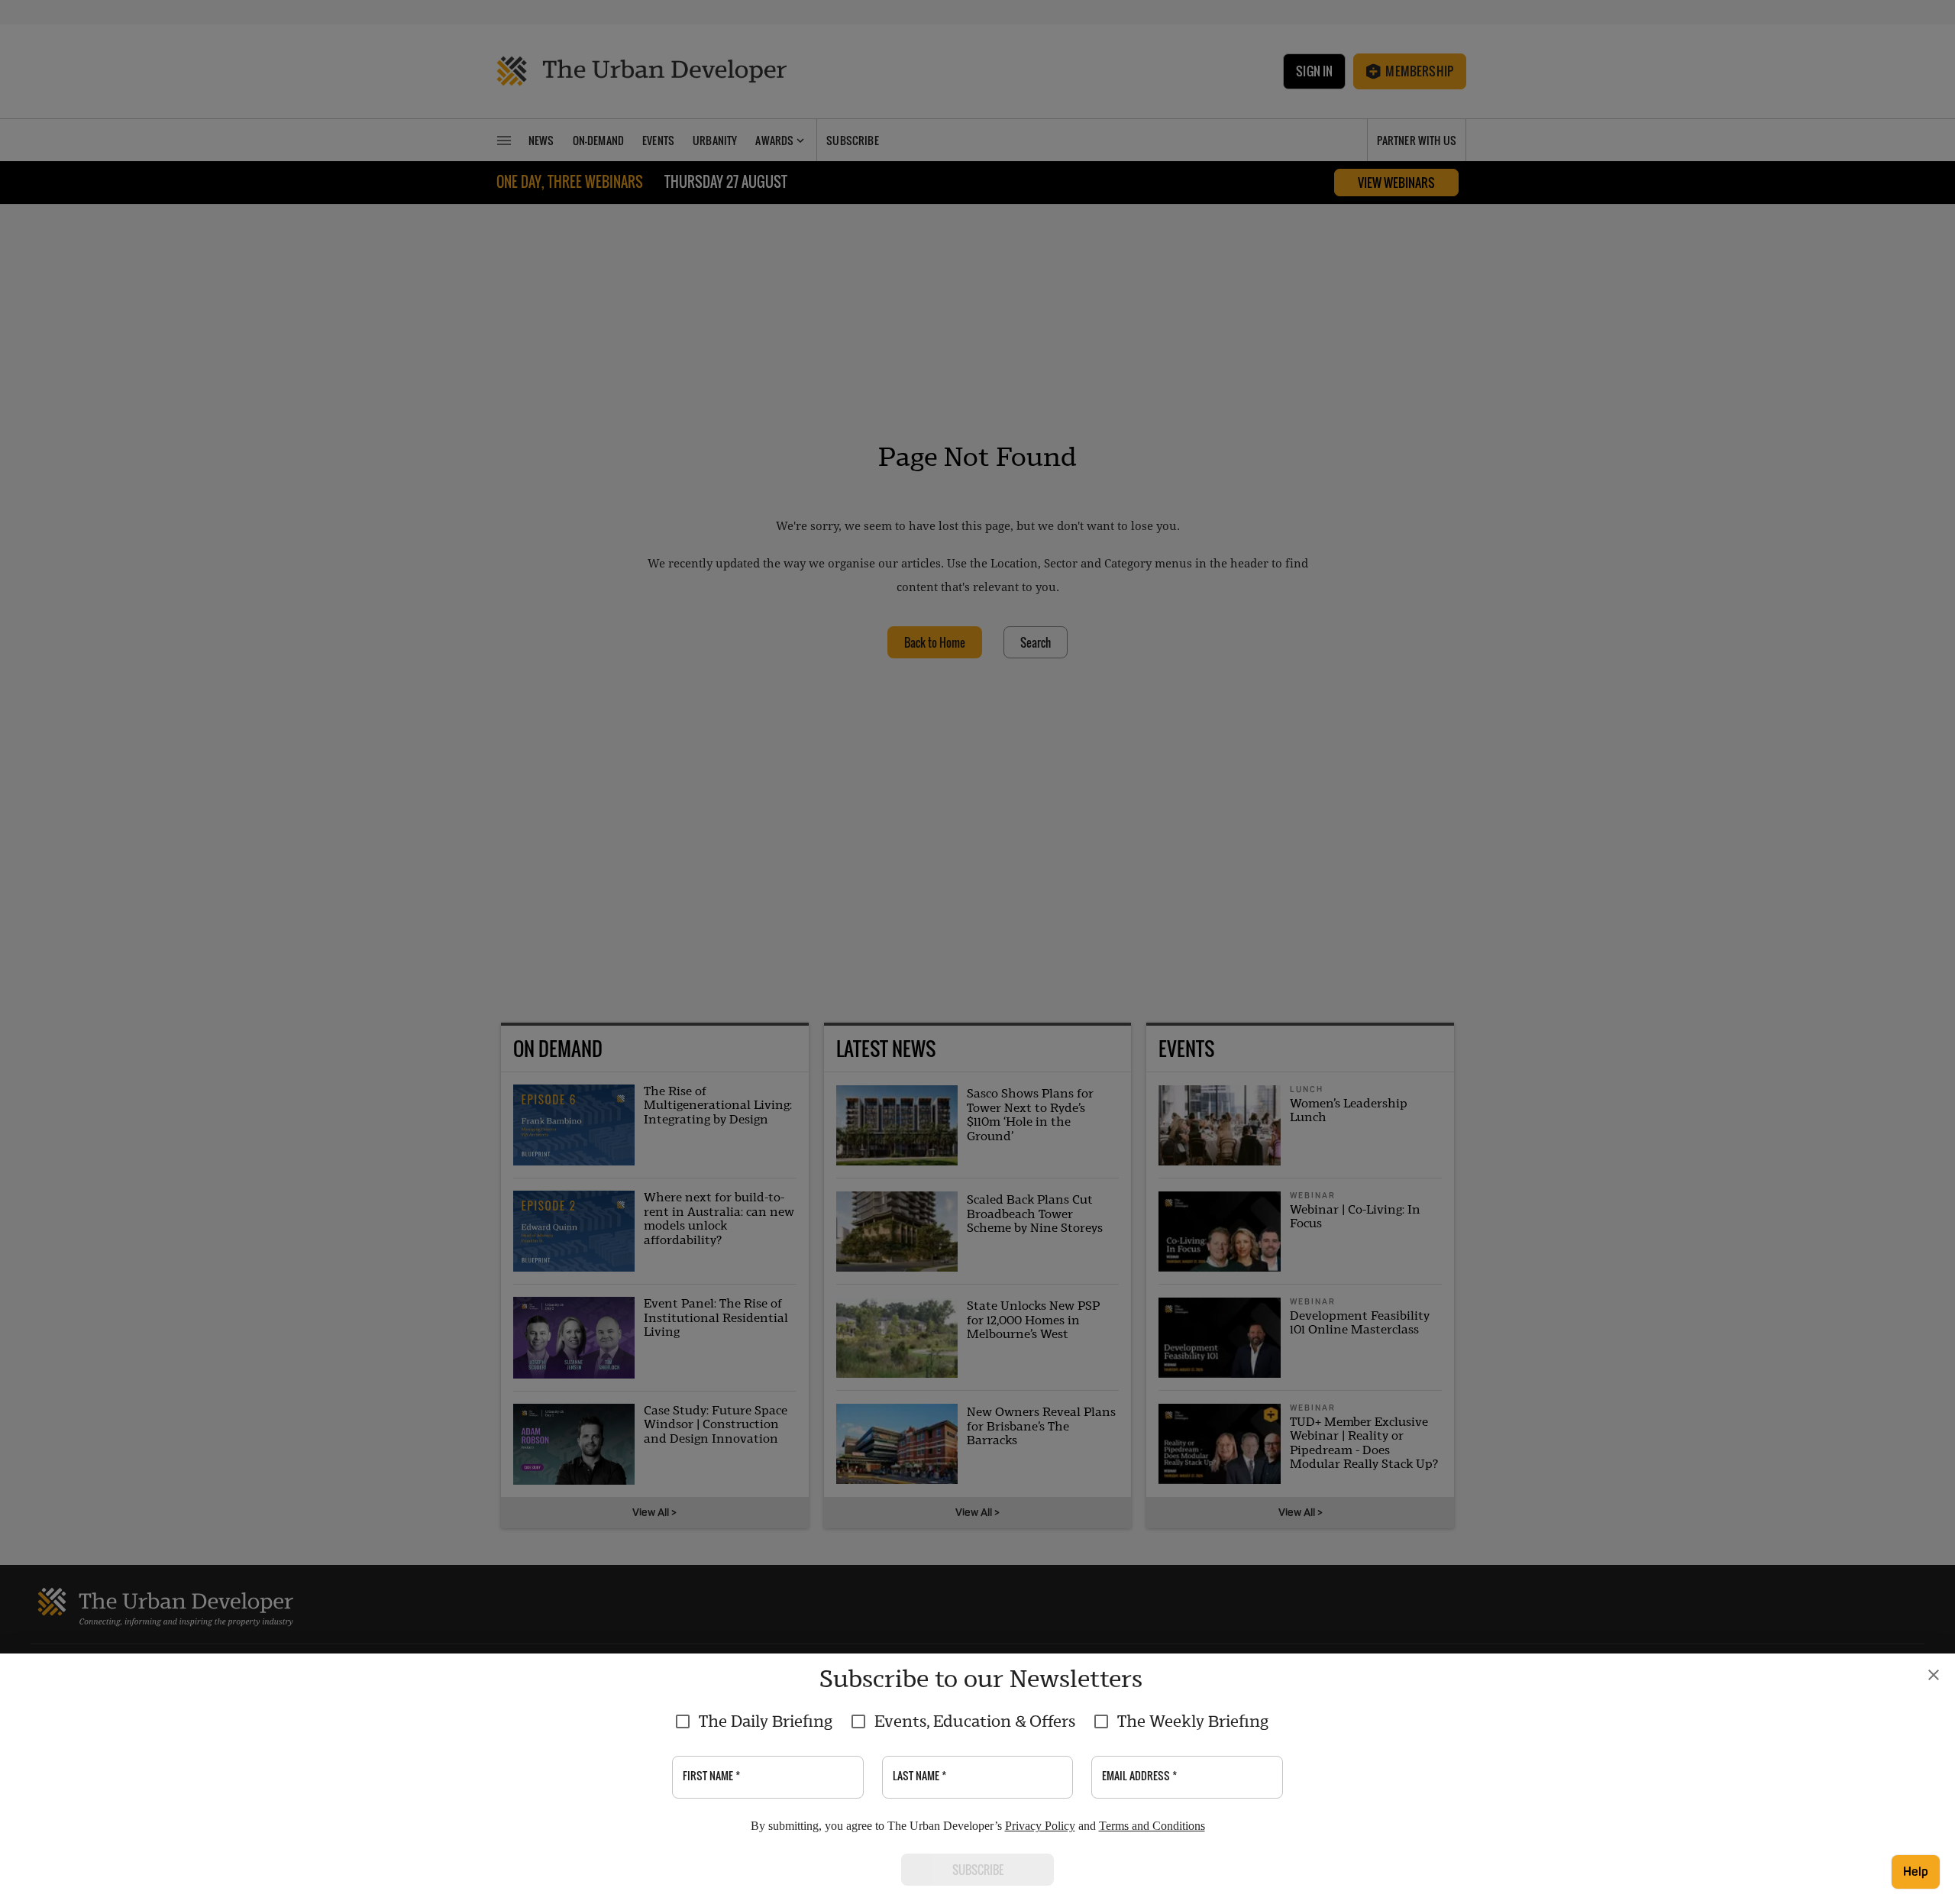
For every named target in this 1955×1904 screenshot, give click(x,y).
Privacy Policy (1040, 1826)
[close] (1934, 1675)
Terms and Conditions (1152, 1826)
